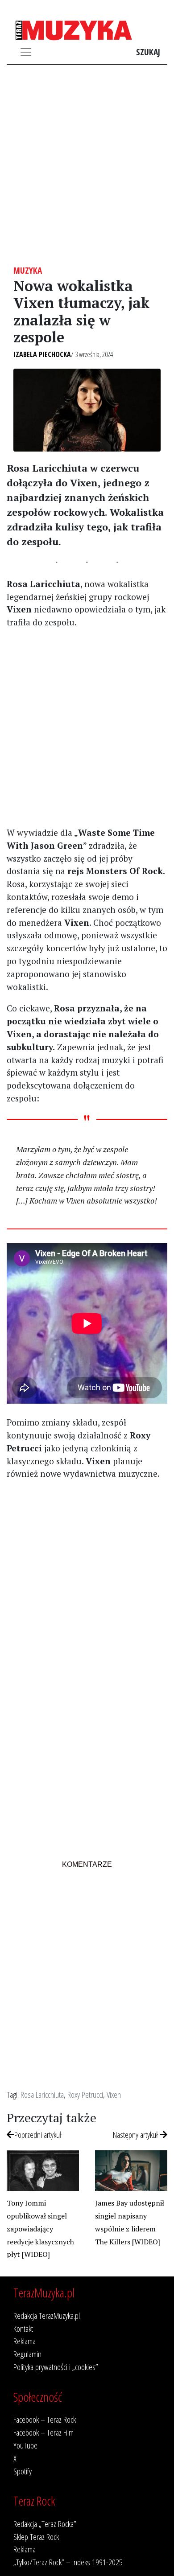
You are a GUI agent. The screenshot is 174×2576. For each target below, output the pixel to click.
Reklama (25, 2341)
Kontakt (23, 2328)
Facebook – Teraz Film (43, 2432)
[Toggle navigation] (26, 52)
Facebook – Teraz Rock (45, 2419)
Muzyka (28, 270)
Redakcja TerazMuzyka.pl (47, 2315)
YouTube (25, 2445)
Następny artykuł (136, 2134)
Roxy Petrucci (85, 2094)
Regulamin (27, 2354)
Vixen (114, 2094)
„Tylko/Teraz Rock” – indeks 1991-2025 (68, 2562)
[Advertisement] (87, 165)
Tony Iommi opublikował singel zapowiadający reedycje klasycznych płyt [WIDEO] (40, 2229)
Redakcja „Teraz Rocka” (45, 2524)
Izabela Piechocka (42, 354)
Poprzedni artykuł (38, 2134)
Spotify (23, 2471)
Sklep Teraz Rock (36, 2537)
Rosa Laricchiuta (42, 2094)
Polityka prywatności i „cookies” (56, 2367)
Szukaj (148, 52)
